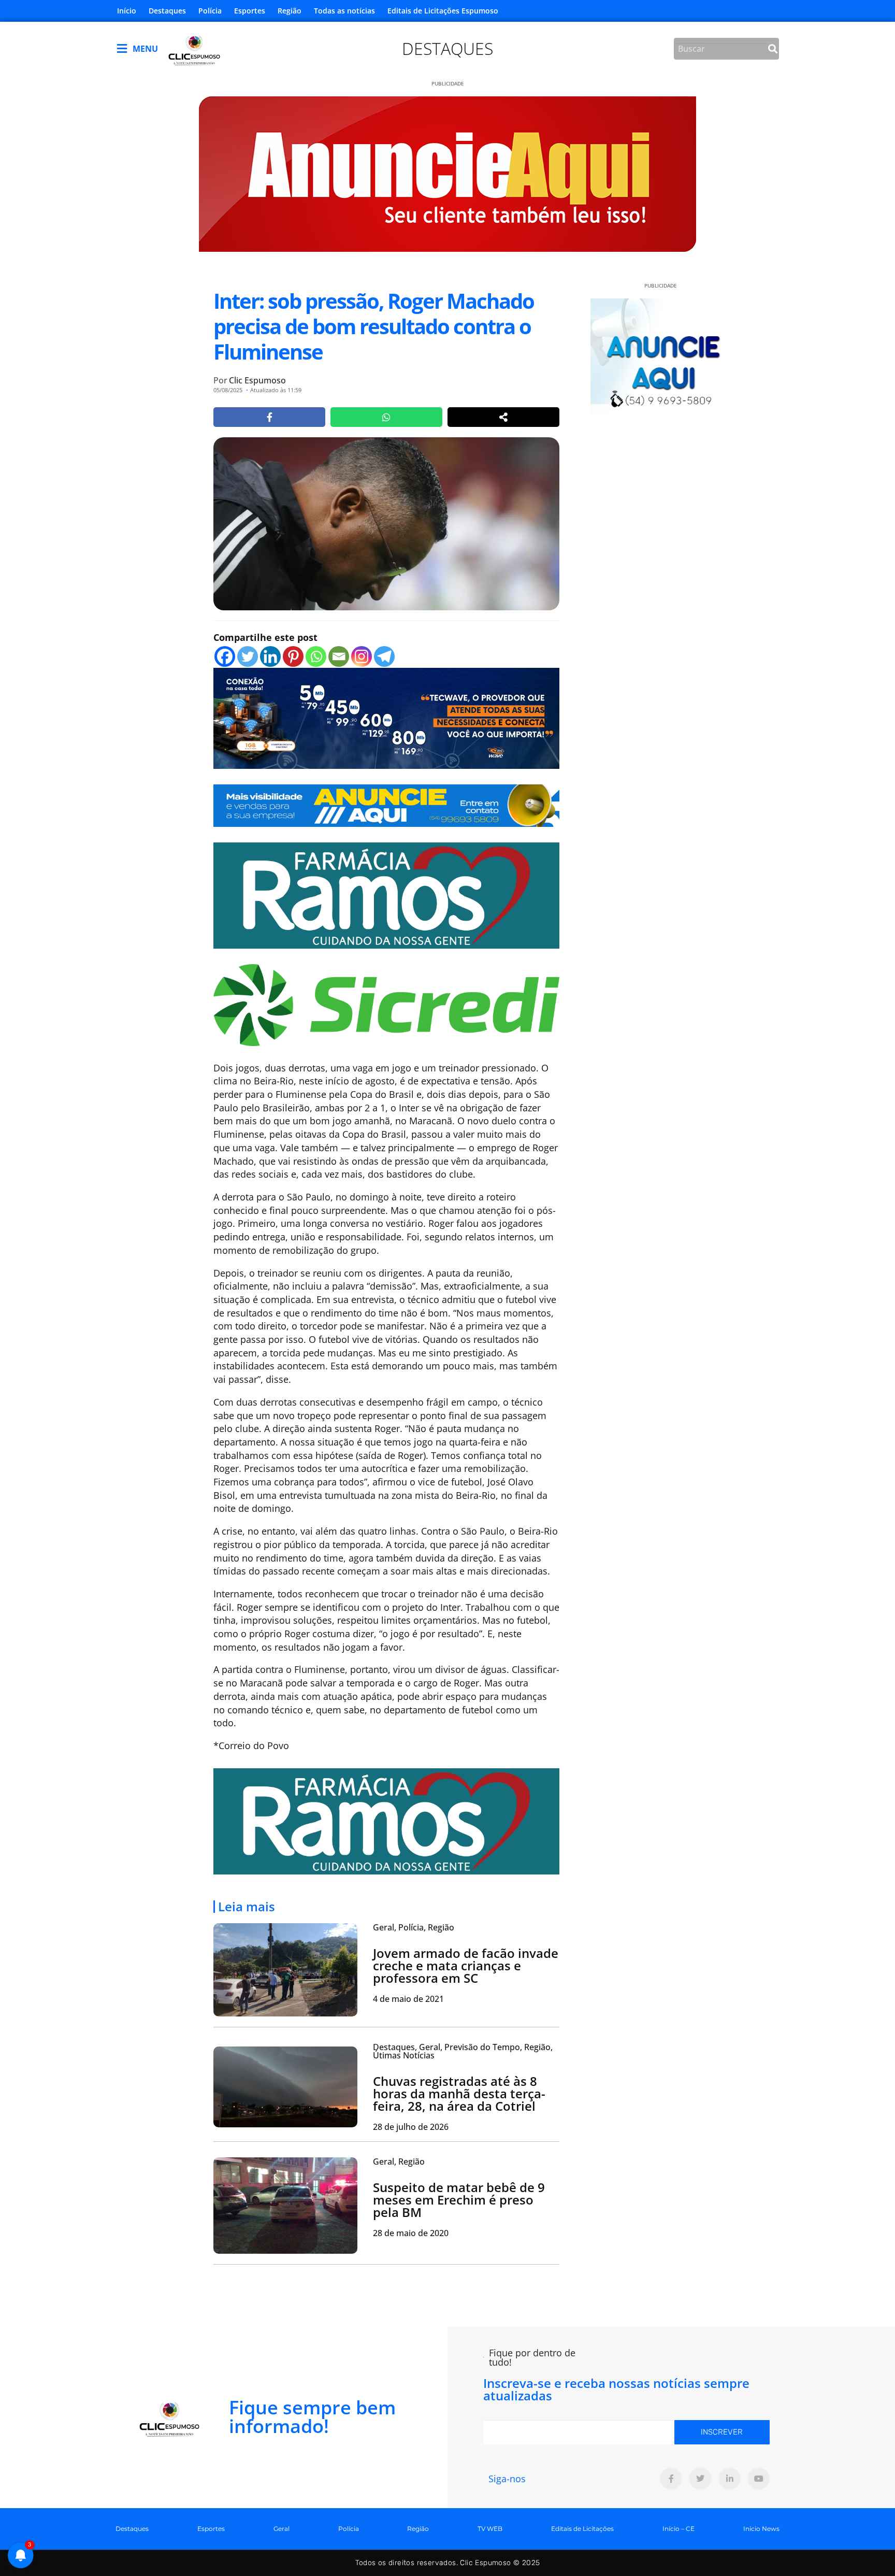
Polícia (210, 11)
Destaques (167, 11)
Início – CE (679, 2529)
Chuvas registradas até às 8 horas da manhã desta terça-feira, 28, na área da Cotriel (459, 2093)
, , (414, 1927)
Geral (282, 2529)
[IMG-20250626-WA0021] (386, 717)
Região (290, 11)
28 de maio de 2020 (411, 2233)
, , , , (463, 2051)
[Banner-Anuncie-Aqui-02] (386, 805)
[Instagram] (362, 656)
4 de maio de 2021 (408, 1999)
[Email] (339, 656)
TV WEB (490, 2529)
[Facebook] (225, 656)
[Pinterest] (293, 656)
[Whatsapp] (316, 656)
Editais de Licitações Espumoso (443, 11)
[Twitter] (248, 656)
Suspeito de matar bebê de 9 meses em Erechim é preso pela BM (459, 2200)
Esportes (250, 11)
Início (127, 11)
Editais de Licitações (582, 2529)
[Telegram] (384, 656)
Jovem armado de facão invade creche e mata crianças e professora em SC (466, 1965)
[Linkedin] (270, 656)
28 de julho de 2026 (411, 2127)
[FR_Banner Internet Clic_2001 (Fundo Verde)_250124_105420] (386, 895)
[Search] (773, 49)
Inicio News (761, 2529)
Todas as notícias (344, 11)
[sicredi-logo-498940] (386, 1004)
